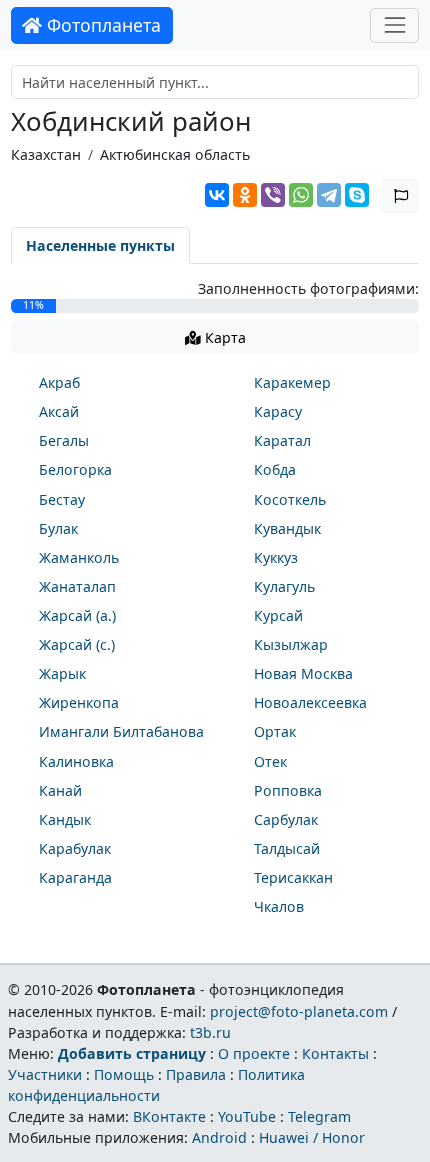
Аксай (59, 411)
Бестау (62, 499)
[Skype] (357, 195)
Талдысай (287, 848)
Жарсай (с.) (77, 644)
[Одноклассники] (245, 195)
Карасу (278, 411)
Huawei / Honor (312, 1137)
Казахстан (46, 154)
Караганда (75, 877)
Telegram (319, 1116)
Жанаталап (77, 586)
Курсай (278, 615)
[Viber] (273, 195)
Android (219, 1137)
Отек (270, 761)
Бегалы (64, 440)
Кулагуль (284, 586)
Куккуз (276, 557)
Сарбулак (286, 819)
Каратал (282, 440)
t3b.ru (210, 1032)
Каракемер (292, 382)
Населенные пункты (100, 245)
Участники (45, 1074)
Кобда (275, 469)
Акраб (59, 382)
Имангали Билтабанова (121, 731)
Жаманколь (79, 557)
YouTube (247, 1116)
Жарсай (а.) (77, 615)
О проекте (254, 1053)
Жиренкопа (79, 702)
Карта (223, 337)
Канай (60, 790)
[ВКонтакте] (217, 195)
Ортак (275, 731)
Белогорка (75, 469)
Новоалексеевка (310, 702)
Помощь (124, 1074)
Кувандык (287, 528)
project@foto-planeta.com (299, 1011)
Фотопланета (101, 25)
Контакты (335, 1053)
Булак (58, 528)
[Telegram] (329, 195)
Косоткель (290, 499)
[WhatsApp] (301, 195)
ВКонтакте (169, 1116)
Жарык (62, 673)
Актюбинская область (175, 154)
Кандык (65, 819)
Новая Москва (303, 673)
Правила (196, 1074)
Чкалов (279, 906)
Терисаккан (293, 877)
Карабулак (75, 848)
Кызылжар (291, 644)
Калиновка (76, 761)
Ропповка (288, 790)
